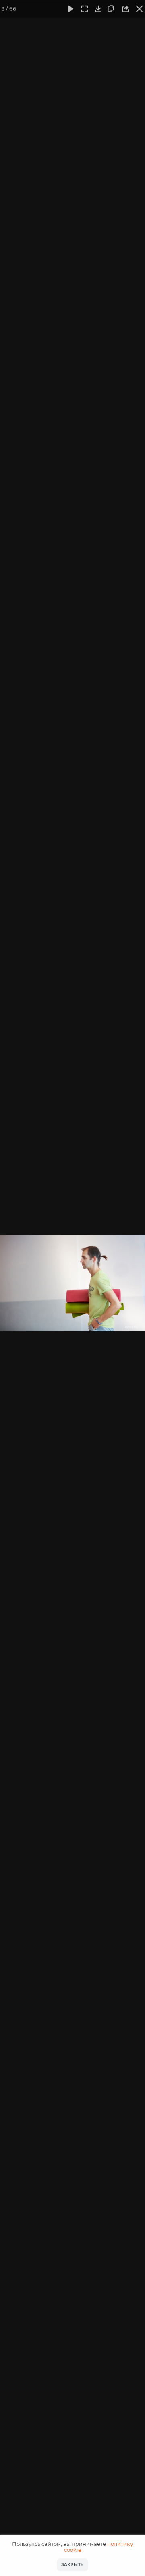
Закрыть (72, 2565)
